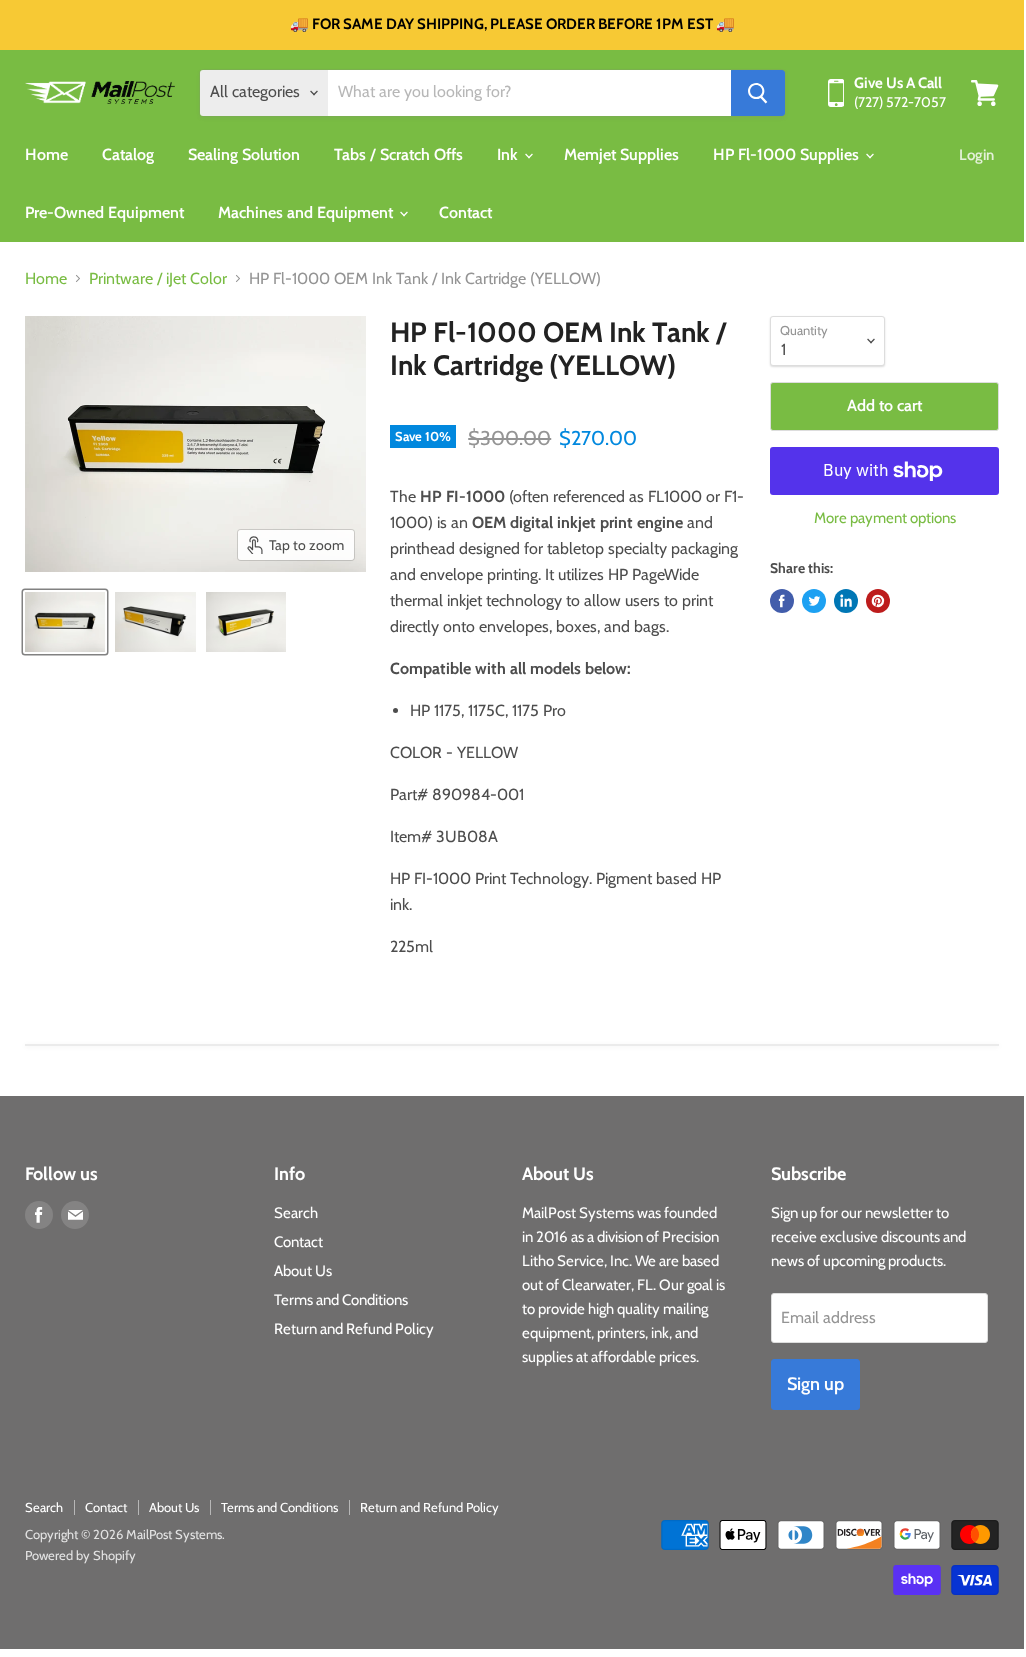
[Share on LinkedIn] (846, 601)
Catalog (128, 154)
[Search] (758, 93)
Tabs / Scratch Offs (398, 154)
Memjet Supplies (621, 154)
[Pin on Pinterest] (878, 601)
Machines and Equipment (307, 212)
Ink (509, 154)
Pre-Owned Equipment (104, 212)
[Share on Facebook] (782, 601)
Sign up (815, 1384)
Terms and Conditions (341, 1300)
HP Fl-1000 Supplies (788, 154)
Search (296, 1213)
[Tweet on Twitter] (814, 601)
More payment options (885, 518)
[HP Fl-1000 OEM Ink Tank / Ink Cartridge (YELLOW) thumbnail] (65, 622)
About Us (303, 1271)
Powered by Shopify (80, 1555)
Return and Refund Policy (354, 1329)
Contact (465, 212)
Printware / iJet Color (158, 279)
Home (46, 154)
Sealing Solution (244, 154)
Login (976, 155)
